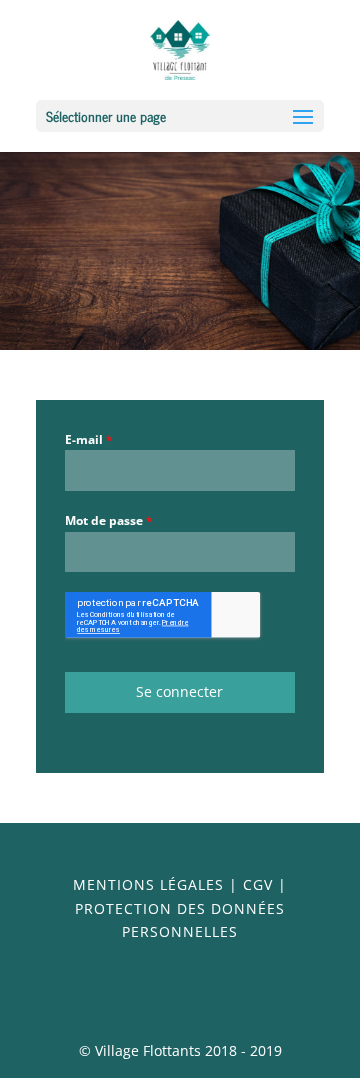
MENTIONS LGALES (148, 884)
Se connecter (179, 691)
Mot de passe (109, 520)
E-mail (89, 439)
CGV (258, 884)
